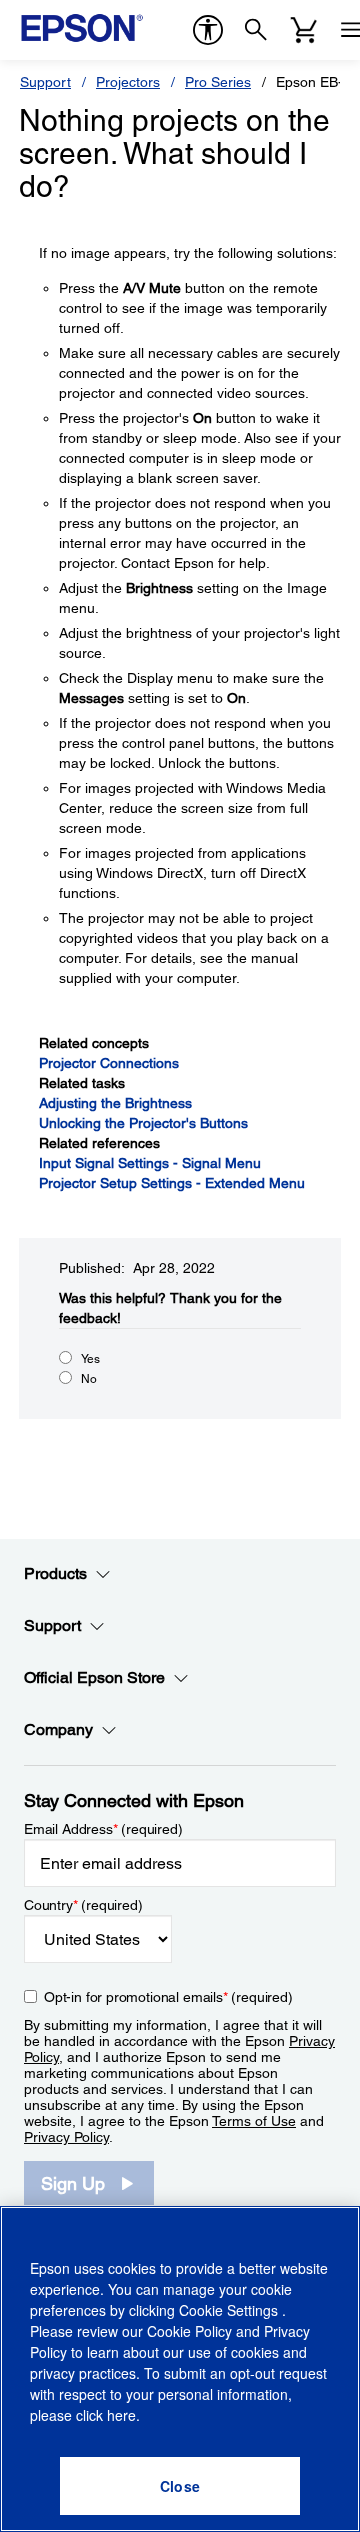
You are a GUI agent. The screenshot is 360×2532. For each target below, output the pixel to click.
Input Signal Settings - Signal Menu (150, 1163)
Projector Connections (109, 1063)
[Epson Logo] (82, 28)
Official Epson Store (94, 1677)
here (121, 2415)
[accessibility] (208, 30)
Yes (90, 1359)
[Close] (180, 2486)
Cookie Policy (189, 2331)
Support (45, 82)
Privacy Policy (66, 2137)
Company (58, 1729)
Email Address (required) (103, 1829)
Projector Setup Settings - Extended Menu (172, 1183)
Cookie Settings (230, 2310)
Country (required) (83, 1905)
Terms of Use (254, 2121)
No (89, 1379)
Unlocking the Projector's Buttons (143, 1123)
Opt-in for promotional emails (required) (168, 1997)
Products (55, 1573)
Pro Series (218, 82)
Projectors (128, 82)
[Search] (256, 30)
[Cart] (304, 30)
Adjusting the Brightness (115, 1103)
